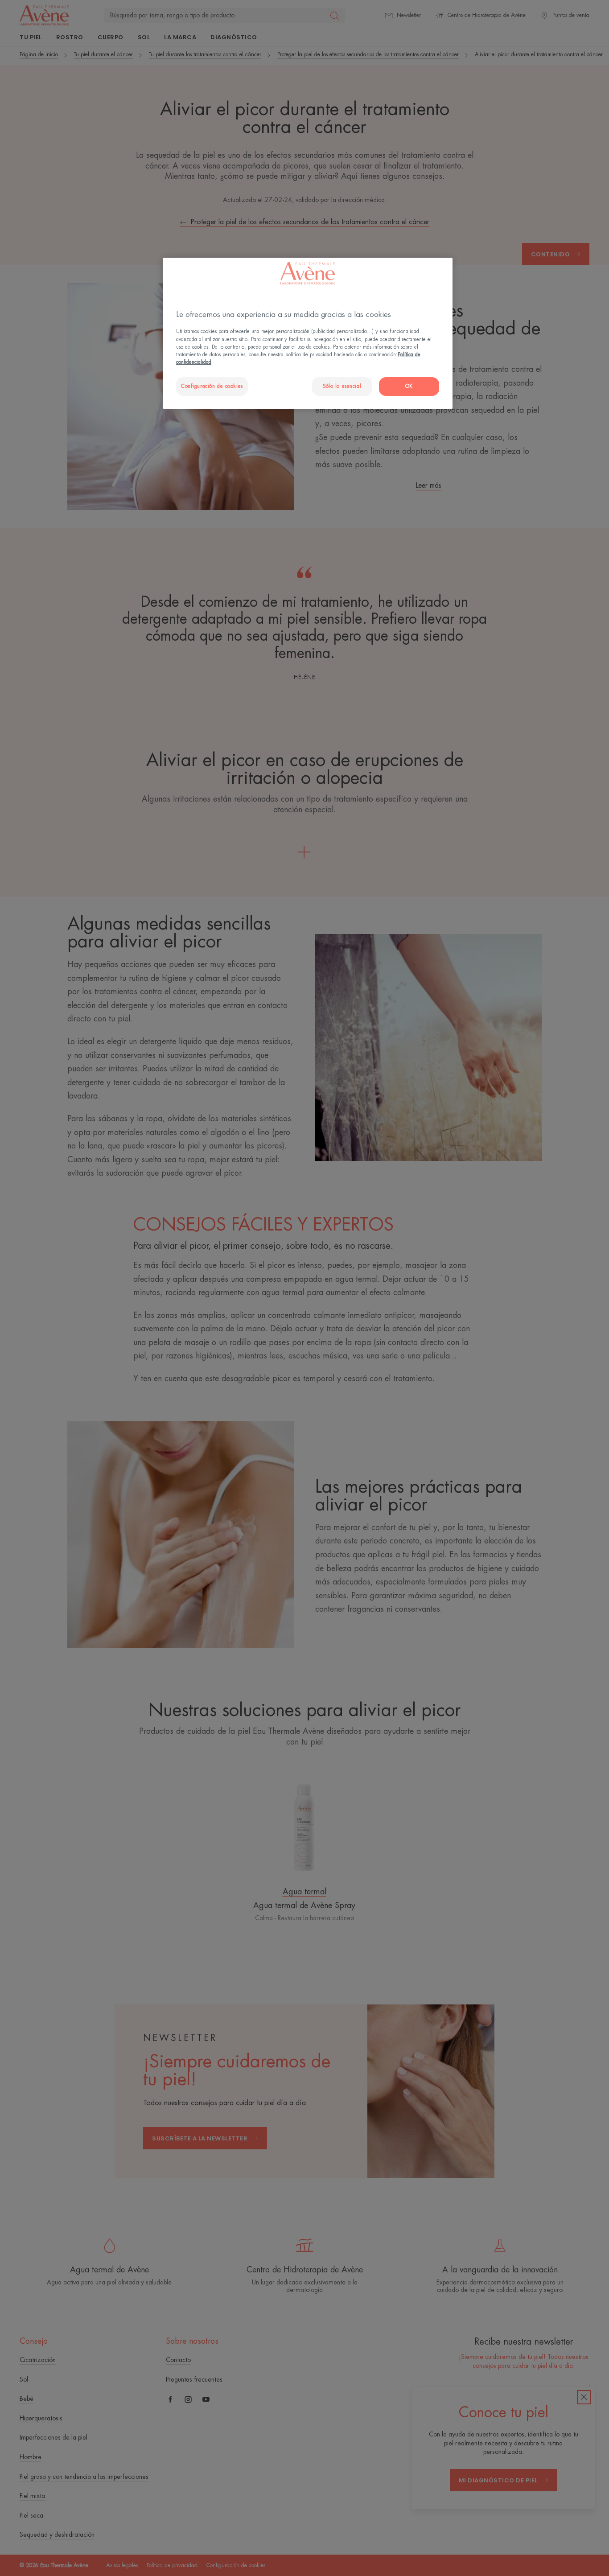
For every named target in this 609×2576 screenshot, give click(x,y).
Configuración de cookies (212, 386)
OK (409, 386)
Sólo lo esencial (342, 386)
